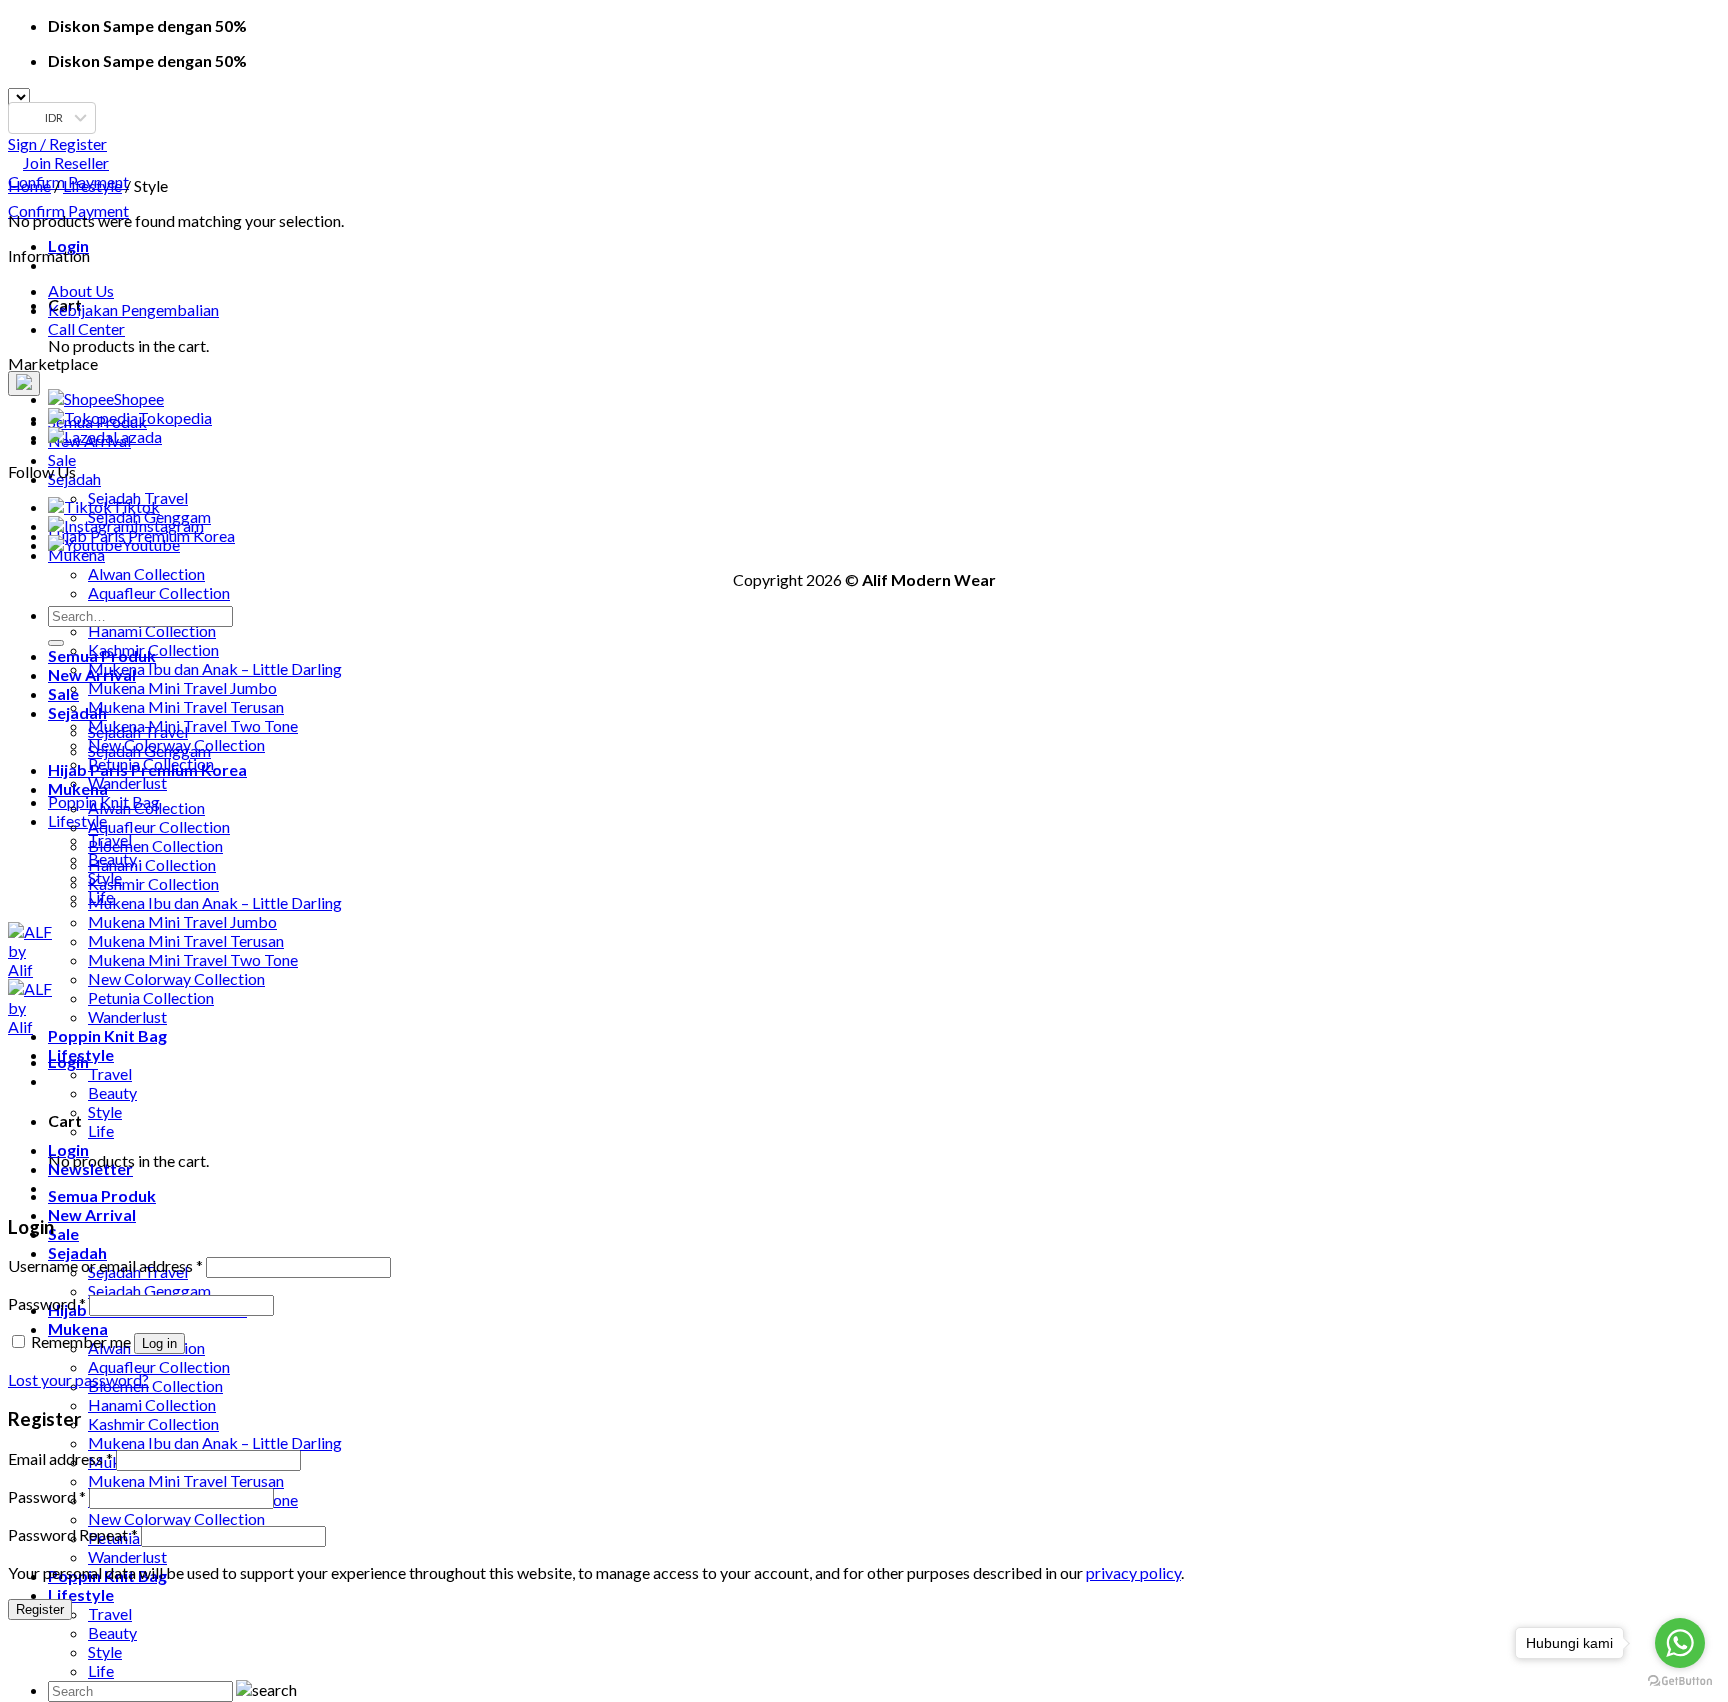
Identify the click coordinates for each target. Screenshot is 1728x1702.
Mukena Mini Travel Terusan (186, 706)
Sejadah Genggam (149, 1290)
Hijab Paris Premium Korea (147, 769)
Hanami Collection (152, 630)
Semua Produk (102, 1195)
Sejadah (77, 1252)
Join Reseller (66, 162)
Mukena (76, 554)
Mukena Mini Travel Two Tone (193, 725)
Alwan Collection (146, 573)
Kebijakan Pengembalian (133, 309)
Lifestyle (77, 820)
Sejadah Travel (138, 731)
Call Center (86, 328)
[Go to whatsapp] (1680, 1643)
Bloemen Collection (155, 1385)
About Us (81, 290)
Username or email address (105, 1265)
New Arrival (92, 1214)
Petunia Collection (151, 997)
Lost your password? (78, 1379)
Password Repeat (73, 1534)
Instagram (169, 525)
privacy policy (1133, 1572)
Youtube (151, 544)
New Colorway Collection (176, 1518)
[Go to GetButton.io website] (1680, 1681)
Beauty (112, 1632)
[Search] (56, 643)
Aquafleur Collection (159, 592)
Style (105, 1651)
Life (101, 1670)
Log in (159, 1343)
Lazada (137, 436)
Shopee (139, 398)
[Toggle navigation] (24, 383)
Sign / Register (57, 143)
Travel (110, 1613)
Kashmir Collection (153, 1423)
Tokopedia (175, 417)
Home (29, 185)
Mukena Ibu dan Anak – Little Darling (215, 668)
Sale (62, 459)
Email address (60, 1458)
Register (40, 1609)
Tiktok (136, 506)
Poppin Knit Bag (107, 1035)
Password (47, 1303)
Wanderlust (127, 782)
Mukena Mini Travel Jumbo (182, 687)
